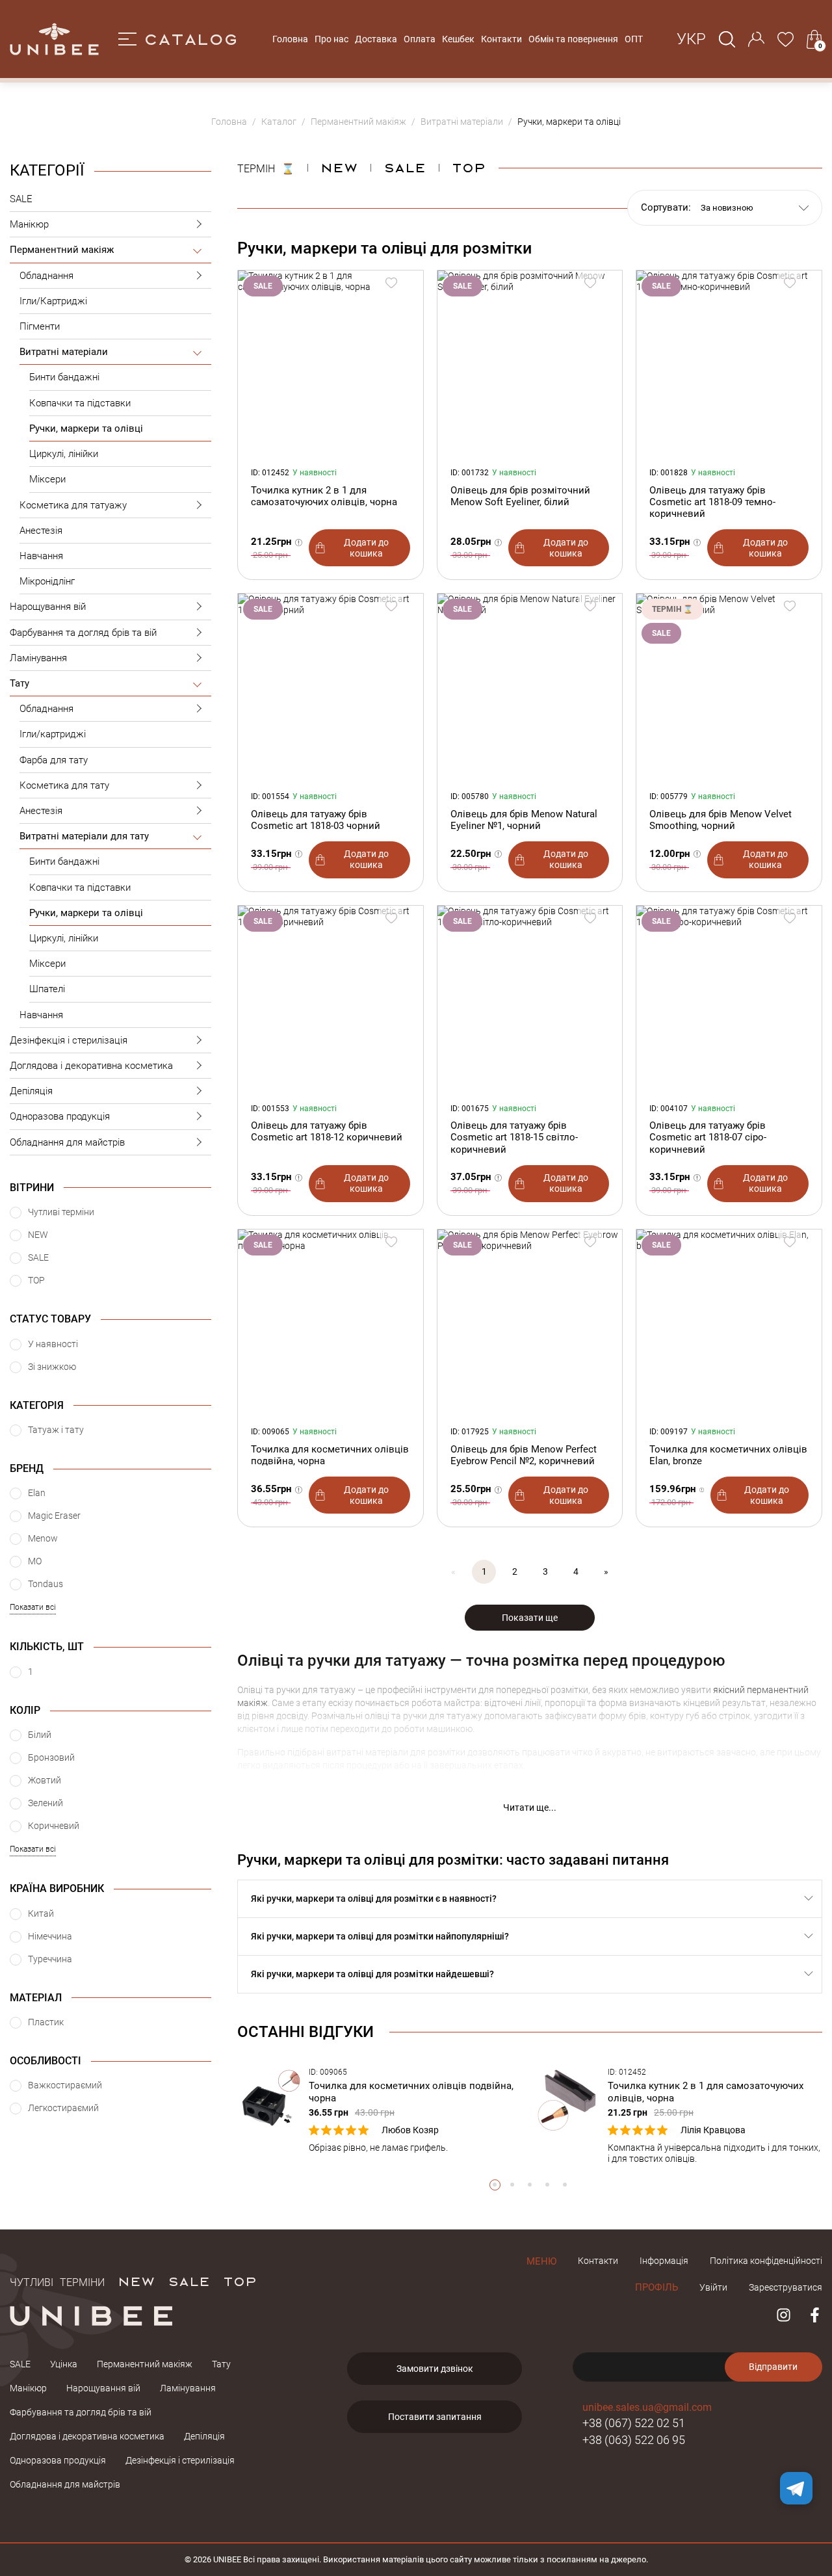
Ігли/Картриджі (53, 301)
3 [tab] (530, 2185)
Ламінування (38, 658)
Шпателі (47, 989)
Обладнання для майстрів (67, 1142)
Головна (290, 39)
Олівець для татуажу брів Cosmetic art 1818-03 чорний (316, 820)
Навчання (41, 556)
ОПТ (634, 39)
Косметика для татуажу (73, 505)
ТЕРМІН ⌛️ (266, 167)
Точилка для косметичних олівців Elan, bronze (728, 1455)
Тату (19, 683)
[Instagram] (784, 2315)
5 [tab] (565, 2185)
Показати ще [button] (530, 1618)
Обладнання (46, 276)
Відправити (773, 2367)
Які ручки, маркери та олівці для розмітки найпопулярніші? (380, 1936)
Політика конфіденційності (766, 2261)
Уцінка (64, 2364)
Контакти (501, 39)
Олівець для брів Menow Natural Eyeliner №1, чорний (524, 820)
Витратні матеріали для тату (84, 836)
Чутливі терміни (57, 2281)
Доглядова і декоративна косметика (91, 1066)
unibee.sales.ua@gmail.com (647, 2407)
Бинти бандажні (64, 377)
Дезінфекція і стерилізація (69, 1040)
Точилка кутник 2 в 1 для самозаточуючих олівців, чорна (324, 496)
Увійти (713, 2287)
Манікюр (29, 224)
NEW (339, 167)
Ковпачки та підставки (80, 403)
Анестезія (41, 531)
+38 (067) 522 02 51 (634, 2423)
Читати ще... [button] (530, 1807)
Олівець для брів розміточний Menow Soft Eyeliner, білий (520, 496)
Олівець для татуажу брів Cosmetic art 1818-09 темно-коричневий (712, 502)
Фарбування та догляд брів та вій (83, 633)
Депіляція (31, 1091)
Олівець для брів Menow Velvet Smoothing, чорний (721, 820)
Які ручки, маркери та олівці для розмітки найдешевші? (372, 1974)
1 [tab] (495, 2185)
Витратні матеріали (64, 352)
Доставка (376, 39)
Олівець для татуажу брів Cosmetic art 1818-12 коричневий (327, 1131)
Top (469, 167)
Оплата (420, 39)
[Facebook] (815, 2315)
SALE (21, 199)
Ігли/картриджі (53, 734)
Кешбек (458, 39)
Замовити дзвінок (435, 2369)
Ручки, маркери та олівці (86, 428)
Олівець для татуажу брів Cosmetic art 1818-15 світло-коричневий (514, 1137)
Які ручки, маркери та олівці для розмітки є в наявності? (374, 1899)
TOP (240, 2281)
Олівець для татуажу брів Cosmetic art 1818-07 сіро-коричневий (708, 1137)
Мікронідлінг (47, 581)
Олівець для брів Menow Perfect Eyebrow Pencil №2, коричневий (524, 1455)
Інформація (664, 2261)
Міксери (47, 479)
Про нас (331, 39)
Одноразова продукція (60, 1116)
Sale (405, 167)
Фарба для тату (54, 760)
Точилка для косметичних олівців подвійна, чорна (330, 1455)
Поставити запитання (435, 2417)
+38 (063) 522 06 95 (634, 2440)
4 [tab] (548, 2185)
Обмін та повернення (573, 39)
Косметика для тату (64, 785)
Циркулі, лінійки (64, 454)
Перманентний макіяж (62, 250)
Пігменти (40, 326)
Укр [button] (691, 39)
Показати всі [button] (33, 1607)
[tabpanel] (380, 2110)
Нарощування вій (48, 607)
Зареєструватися (786, 2287)
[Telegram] (796, 2488)
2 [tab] (513, 2185)
